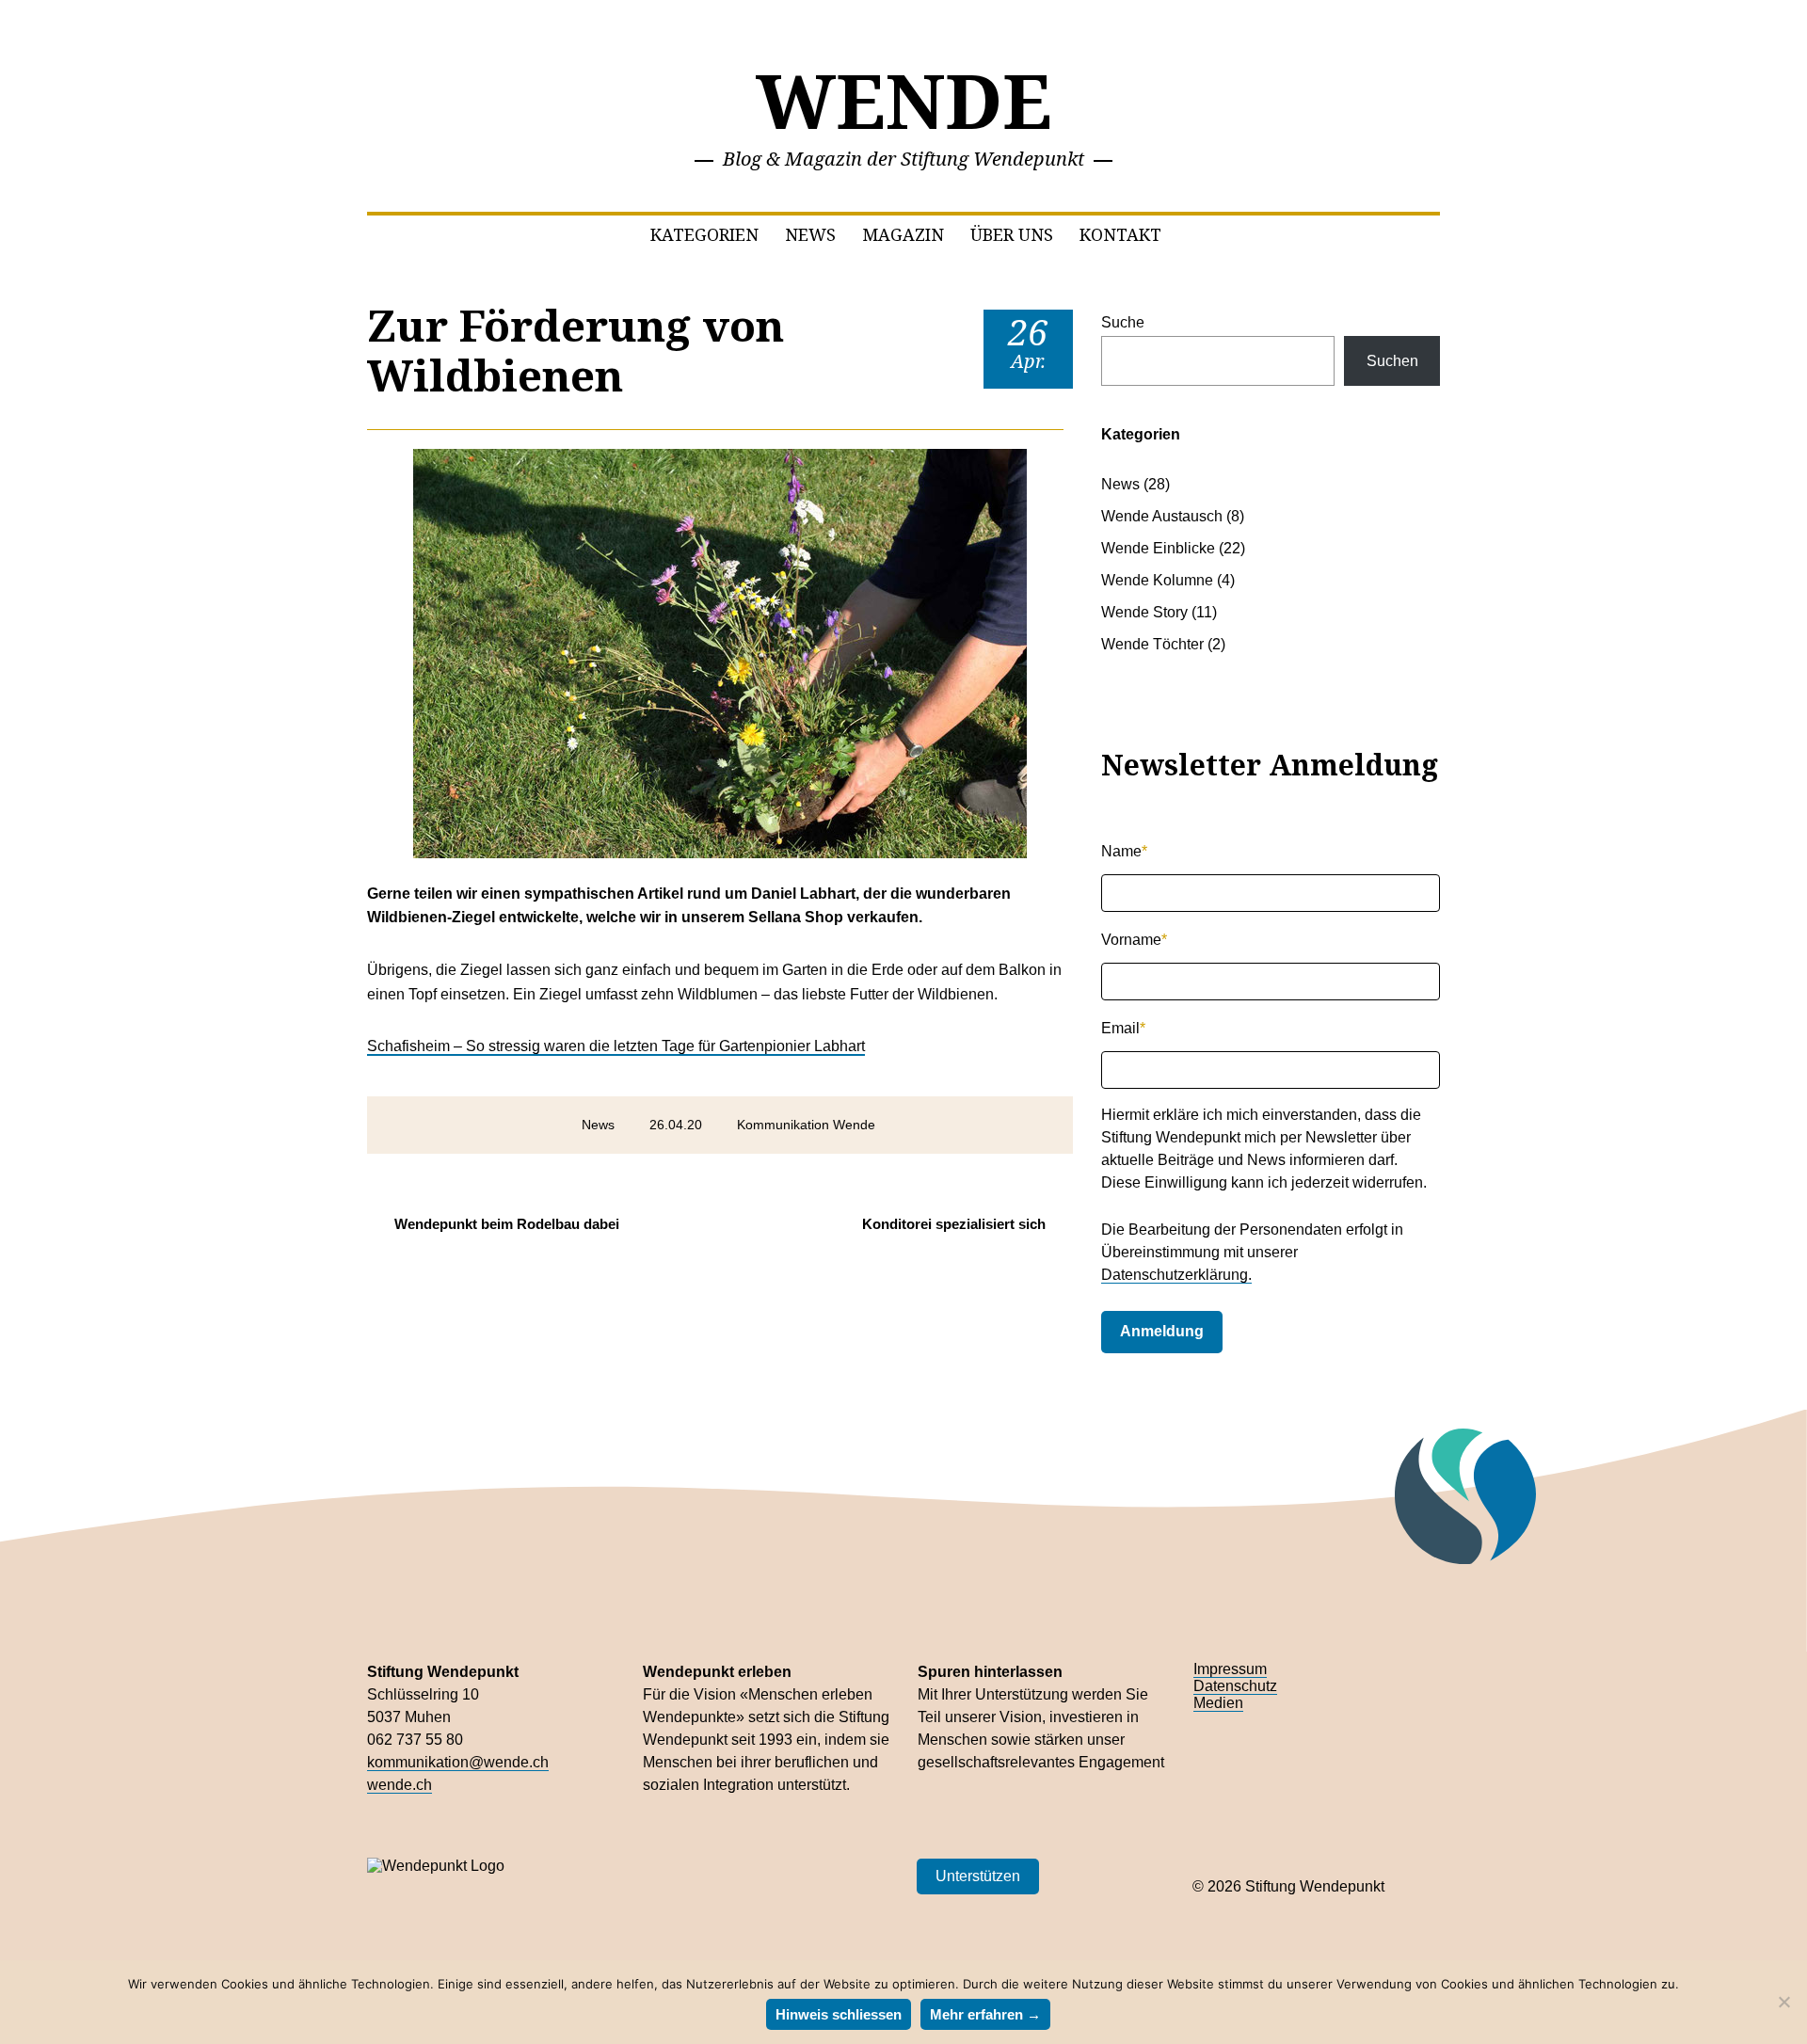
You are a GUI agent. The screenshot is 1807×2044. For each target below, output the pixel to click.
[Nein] (1783, 2002)
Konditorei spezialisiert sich (954, 1224)
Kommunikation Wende (806, 1125)
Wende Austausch (1162, 516)
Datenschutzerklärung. (1176, 1275)
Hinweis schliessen (839, 2014)
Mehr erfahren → (985, 2014)
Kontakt (1120, 234)
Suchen (1392, 361)
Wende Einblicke (1158, 548)
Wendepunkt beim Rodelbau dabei (507, 1224)
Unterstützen (978, 1876)
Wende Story (1144, 612)
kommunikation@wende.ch (458, 1762)
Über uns (1012, 234)
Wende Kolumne (1157, 580)
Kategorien (704, 234)
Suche (1123, 322)
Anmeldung (1162, 1331)
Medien (1218, 1703)
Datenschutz (1235, 1686)
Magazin (903, 234)
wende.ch (400, 1785)
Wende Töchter (1152, 644)
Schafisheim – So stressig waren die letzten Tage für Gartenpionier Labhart (616, 1046)
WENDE (904, 99)
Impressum (1230, 1669)
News (810, 234)
